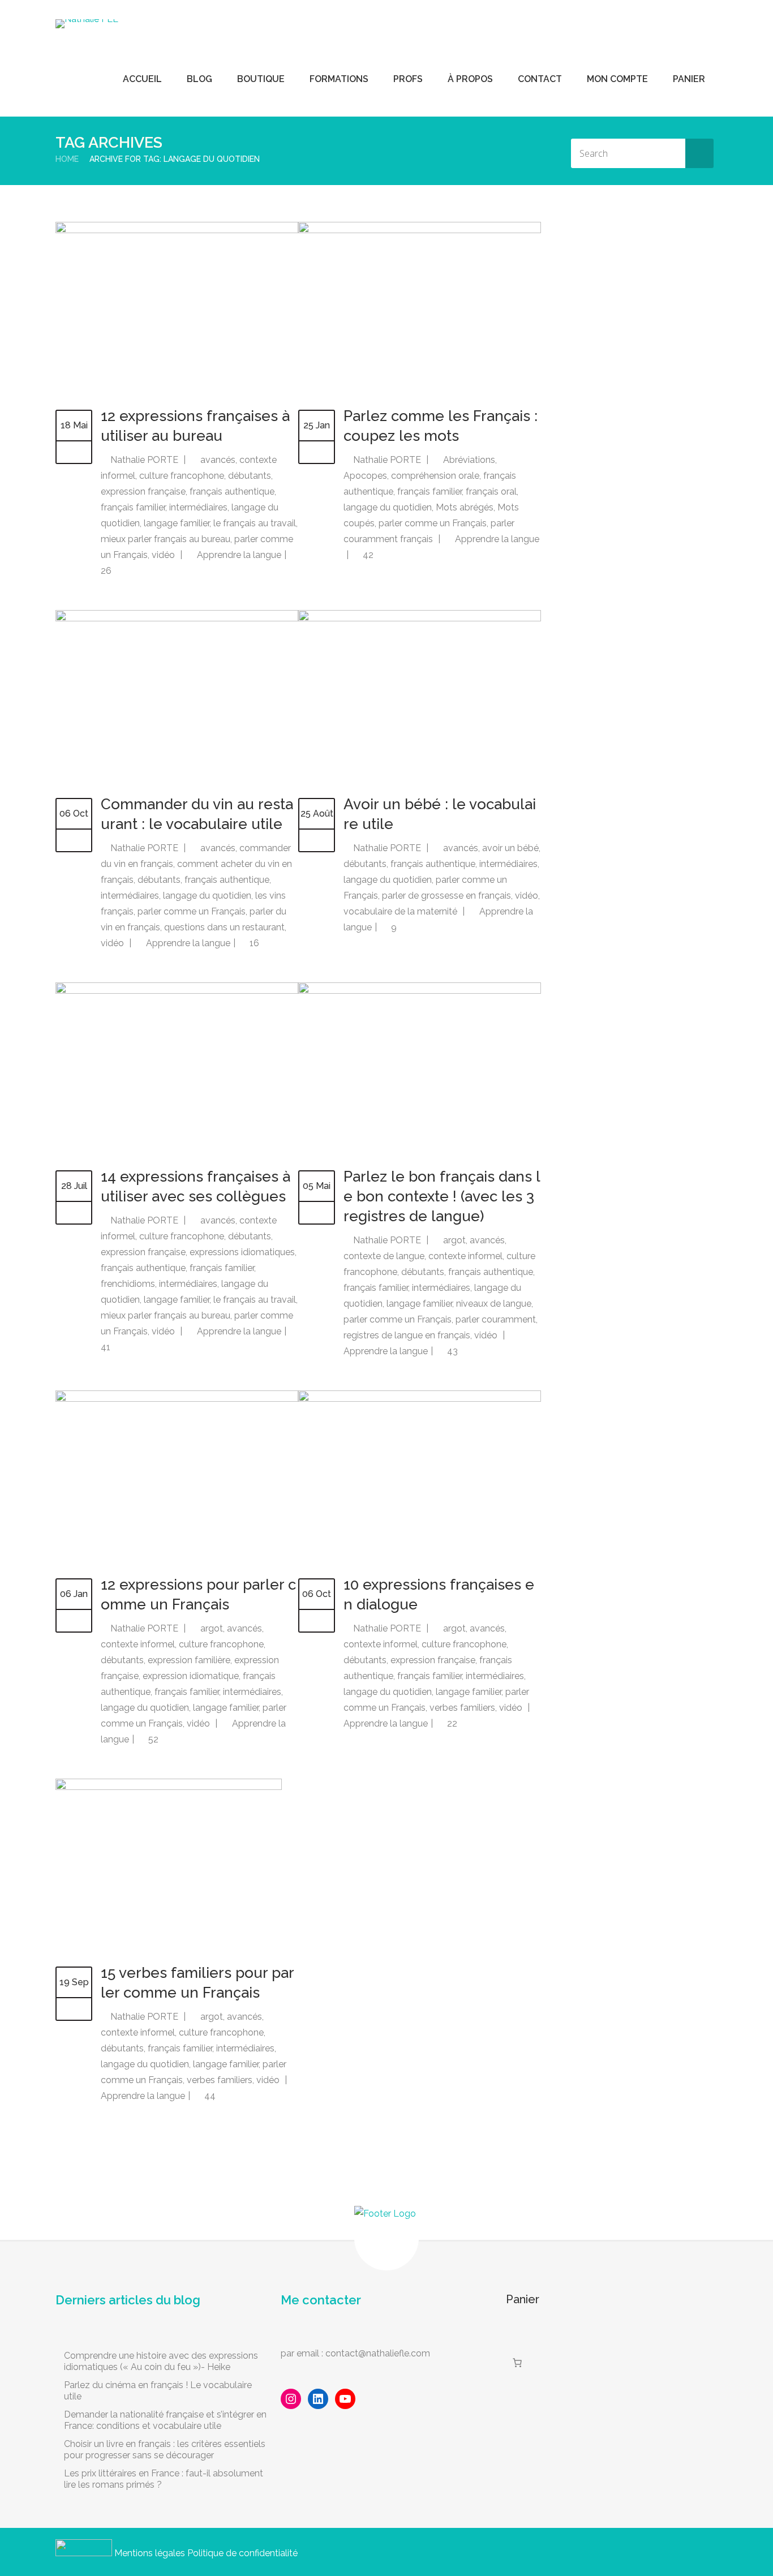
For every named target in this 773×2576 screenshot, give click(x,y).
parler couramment (496, 1319)
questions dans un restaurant (224, 927)
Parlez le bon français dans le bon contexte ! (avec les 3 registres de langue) (442, 1196)
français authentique (232, 491)
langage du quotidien (388, 507)
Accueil (142, 79)
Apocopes (365, 476)
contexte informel (465, 1256)
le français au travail (255, 523)
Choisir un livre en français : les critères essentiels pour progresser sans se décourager (165, 2450)
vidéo (163, 555)
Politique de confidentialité (242, 2553)
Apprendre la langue (239, 555)
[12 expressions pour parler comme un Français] (177, 1399)
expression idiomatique (191, 1676)
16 (253, 943)
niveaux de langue (494, 1304)
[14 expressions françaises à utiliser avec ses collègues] (177, 991)
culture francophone (182, 476)
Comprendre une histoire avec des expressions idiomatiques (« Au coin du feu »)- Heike (161, 2361)
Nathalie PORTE (144, 460)
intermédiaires (198, 507)
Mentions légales (150, 2553)
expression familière (189, 1660)
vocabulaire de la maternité (400, 911)
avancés (218, 460)
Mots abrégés (465, 507)
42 (367, 555)
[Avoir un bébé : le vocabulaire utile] (420, 618)
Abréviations (469, 460)
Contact (540, 79)
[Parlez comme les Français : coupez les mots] (420, 230)
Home (67, 159)
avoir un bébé (510, 848)
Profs (408, 79)
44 (209, 2096)
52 (152, 1739)
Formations (339, 79)
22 (451, 1723)
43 (451, 1351)
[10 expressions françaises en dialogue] (420, 1399)
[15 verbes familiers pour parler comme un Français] (169, 1787)
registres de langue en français (407, 1335)
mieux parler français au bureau (166, 539)
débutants (250, 476)
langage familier (177, 523)
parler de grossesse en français (446, 896)
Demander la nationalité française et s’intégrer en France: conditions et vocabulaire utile (165, 2420)
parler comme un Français (433, 523)
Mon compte (617, 79)
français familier (133, 507)
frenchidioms (128, 1284)
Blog (199, 79)
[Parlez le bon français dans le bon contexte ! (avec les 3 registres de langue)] (420, 991)
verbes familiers (462, 1708)
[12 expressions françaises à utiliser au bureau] (177, 230)
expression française (143, 491)
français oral (491, 491)
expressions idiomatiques (242, 1252)
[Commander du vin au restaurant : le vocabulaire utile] (177, 618)
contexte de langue (384, 1256)
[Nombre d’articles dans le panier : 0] (517, 2363)
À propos (470, 79)
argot (454, 1240)
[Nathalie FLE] (87, 24)
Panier (689, 79)
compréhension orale (435, 476)
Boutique (261, 79)
